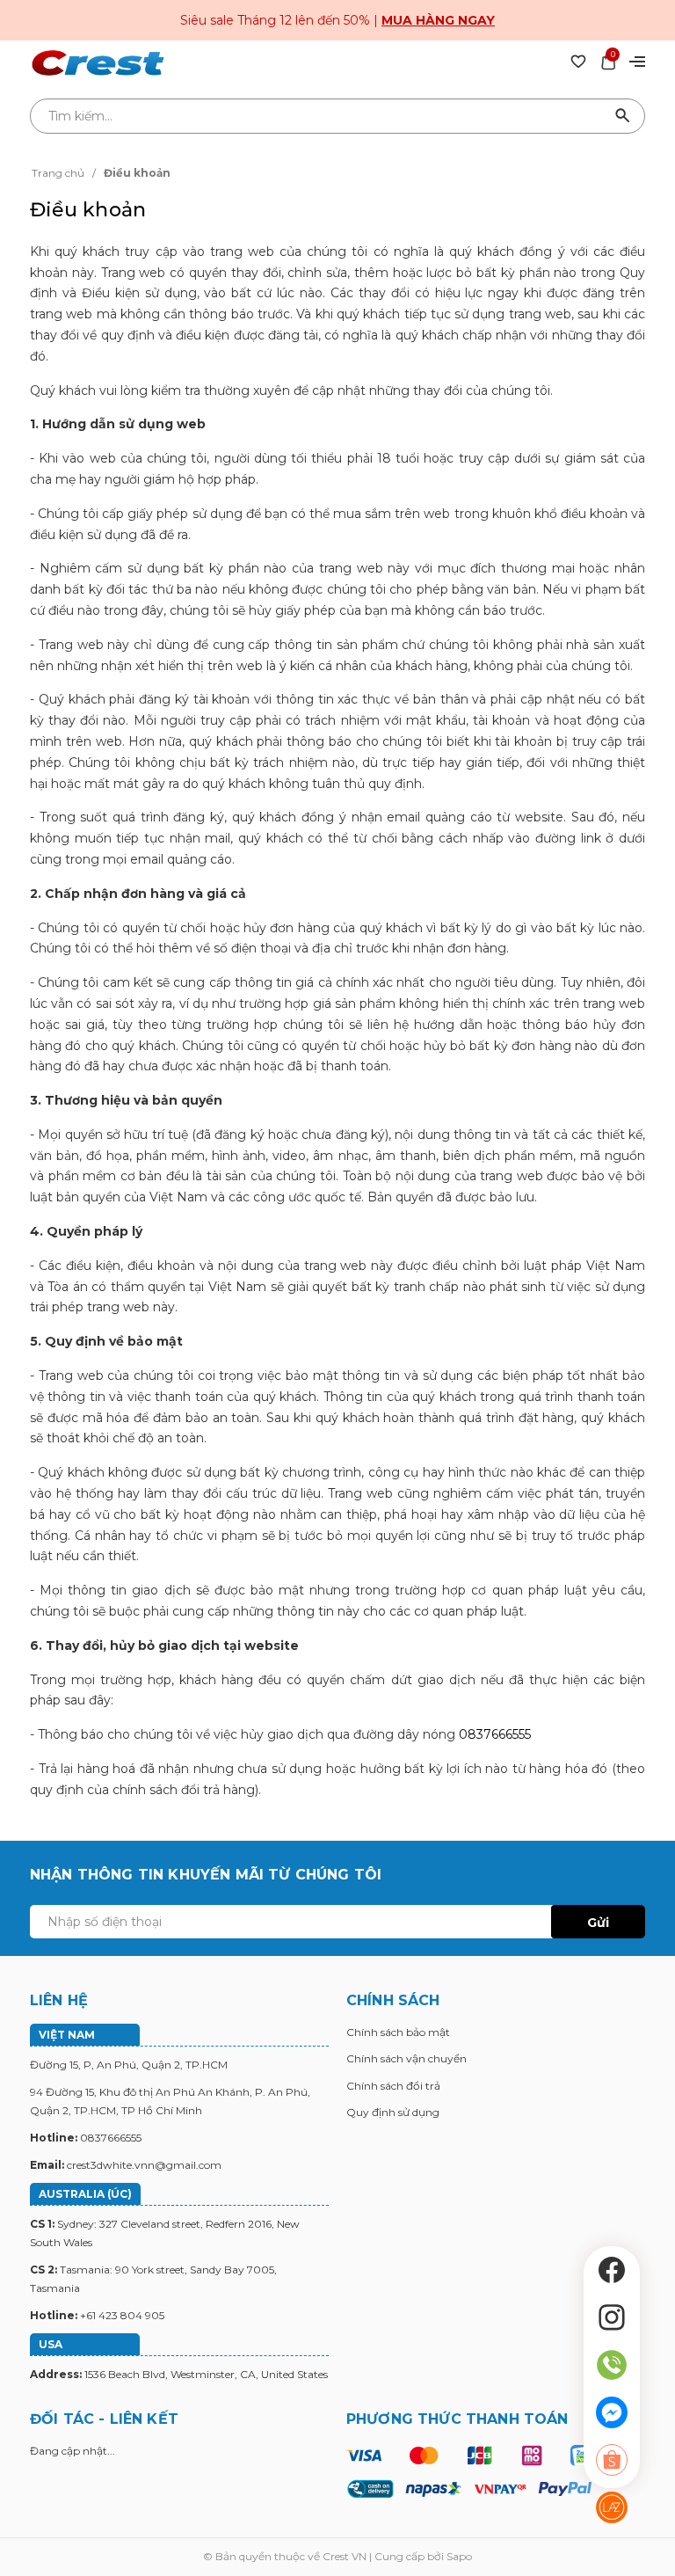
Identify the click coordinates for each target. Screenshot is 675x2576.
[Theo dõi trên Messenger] (612, 2412)
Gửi (598, 1923)
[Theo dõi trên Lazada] (612, 2507)
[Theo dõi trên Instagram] (612, 2317)
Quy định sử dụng (393, 2112)
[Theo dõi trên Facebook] (612, 2270)
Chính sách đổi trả (393, 2086)
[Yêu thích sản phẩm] (578, 61)
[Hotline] (612, 2365)
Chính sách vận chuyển (406, 2058)
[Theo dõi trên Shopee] (612, 2460)
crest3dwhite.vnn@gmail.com (144, 2165)
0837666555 (495, 1734)
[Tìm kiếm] (623, 116)
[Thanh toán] (469, 2471)
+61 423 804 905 (122, 2315)
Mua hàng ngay (438, 20)
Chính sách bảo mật (398, 2032)
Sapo (459, 2556)
